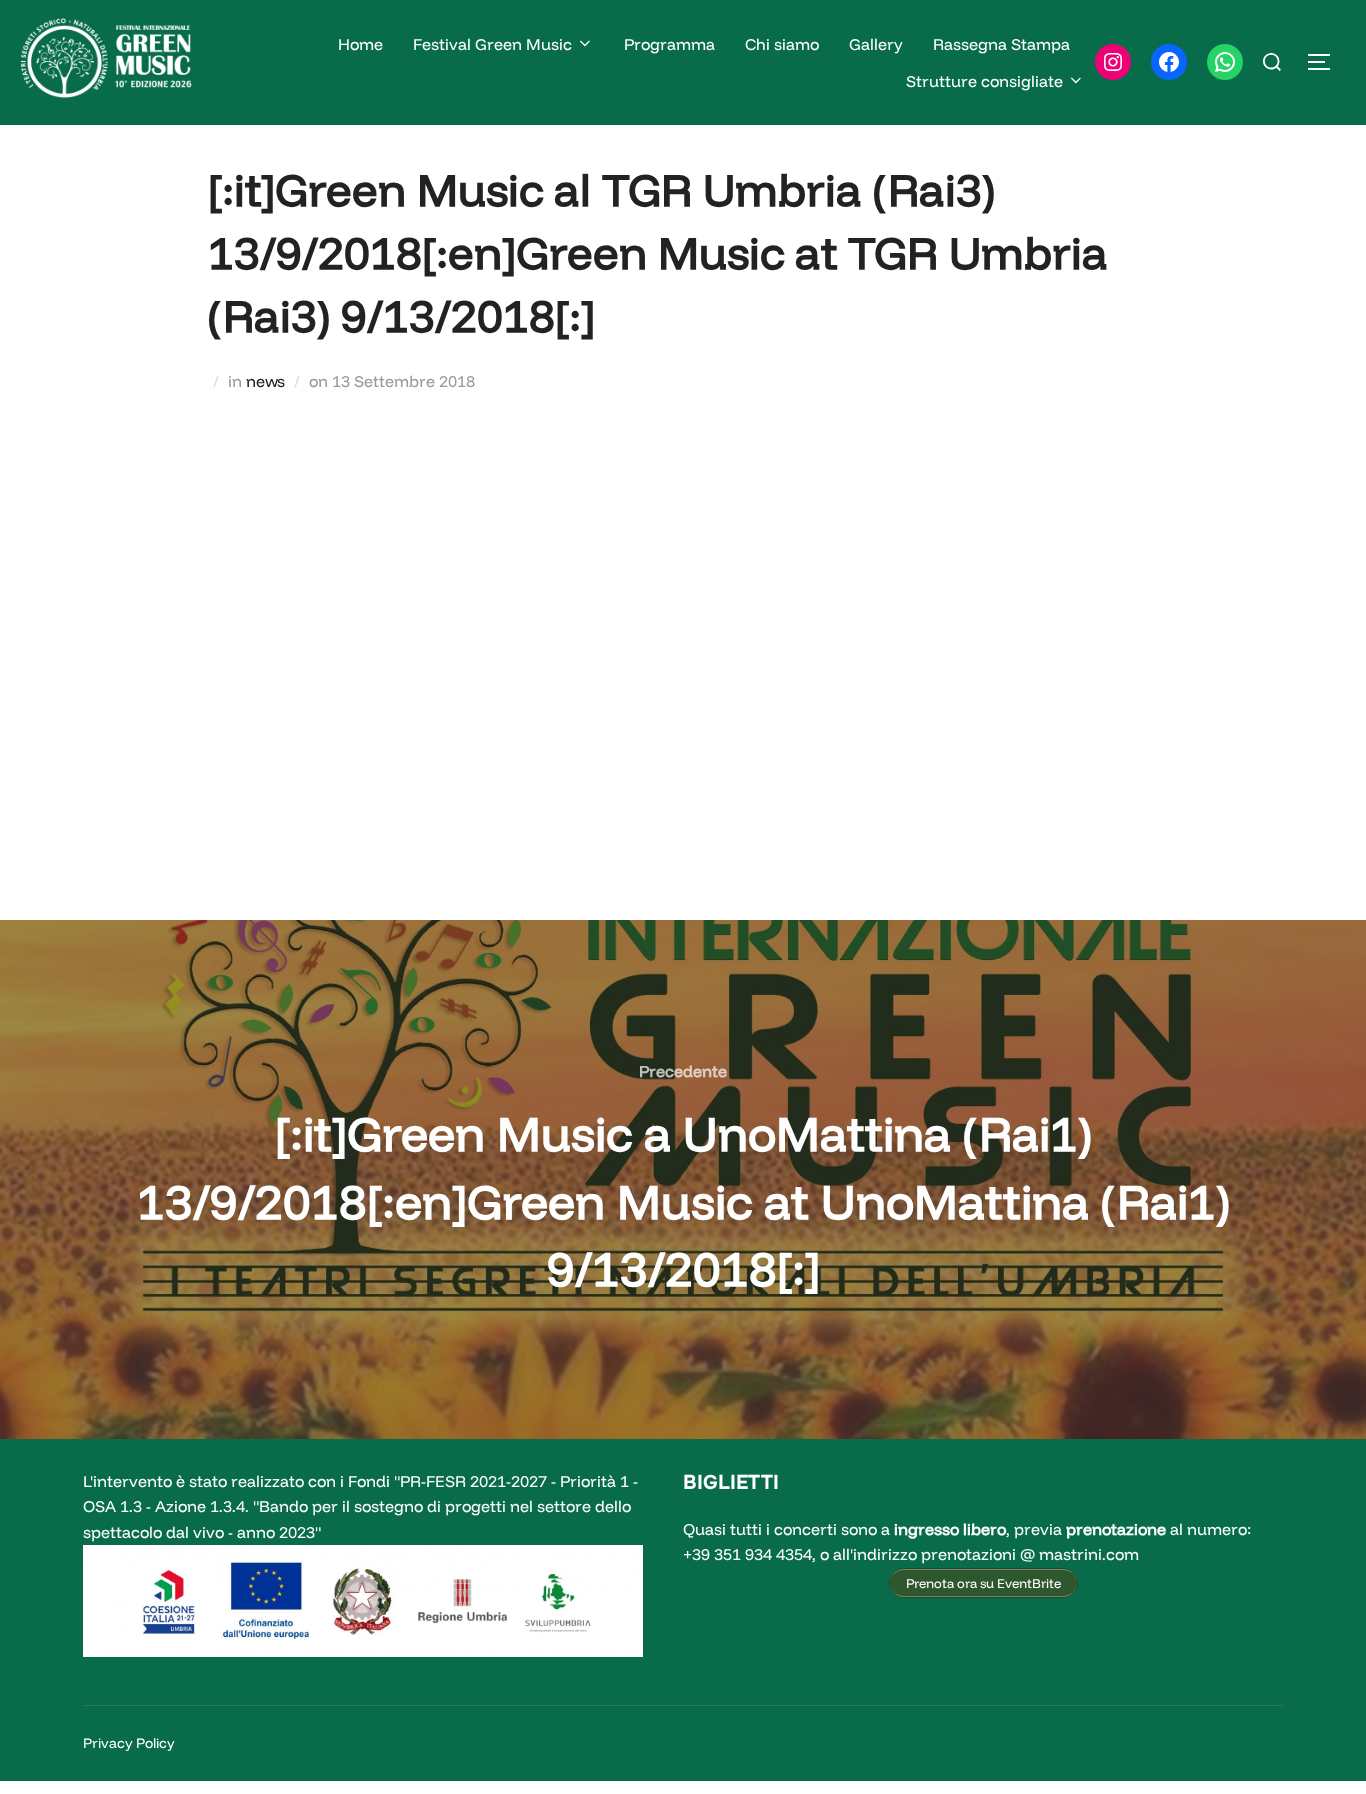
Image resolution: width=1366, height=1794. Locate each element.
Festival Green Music (492, 44)
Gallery (876, 44)
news (265, 381)
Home (360, 44)
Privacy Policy (129, 1743)
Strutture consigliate (984, 81)
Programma (669, 44)
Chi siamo (782, 44)
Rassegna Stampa (1001, 44)
